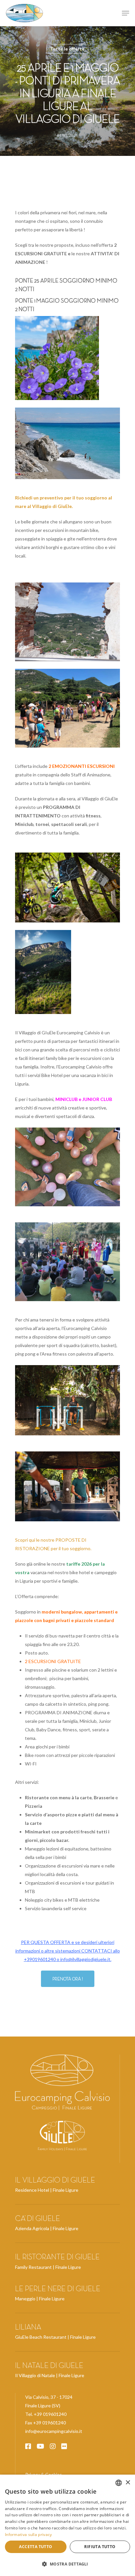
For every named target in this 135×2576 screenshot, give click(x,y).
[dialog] (67, 2525)
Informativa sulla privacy (29, 2534)
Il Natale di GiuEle (49, 2365)
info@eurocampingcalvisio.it (54, 2431)
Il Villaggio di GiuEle (55, 2180)
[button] (67, 2564)
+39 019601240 (50, 2414)
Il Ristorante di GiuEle (57, 2257)
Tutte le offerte (67, 49)
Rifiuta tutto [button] (100, 2547)
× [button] (128, 2483)
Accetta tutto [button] (36, 2547)
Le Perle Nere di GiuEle (58, 2289)
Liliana (28, 2327)
